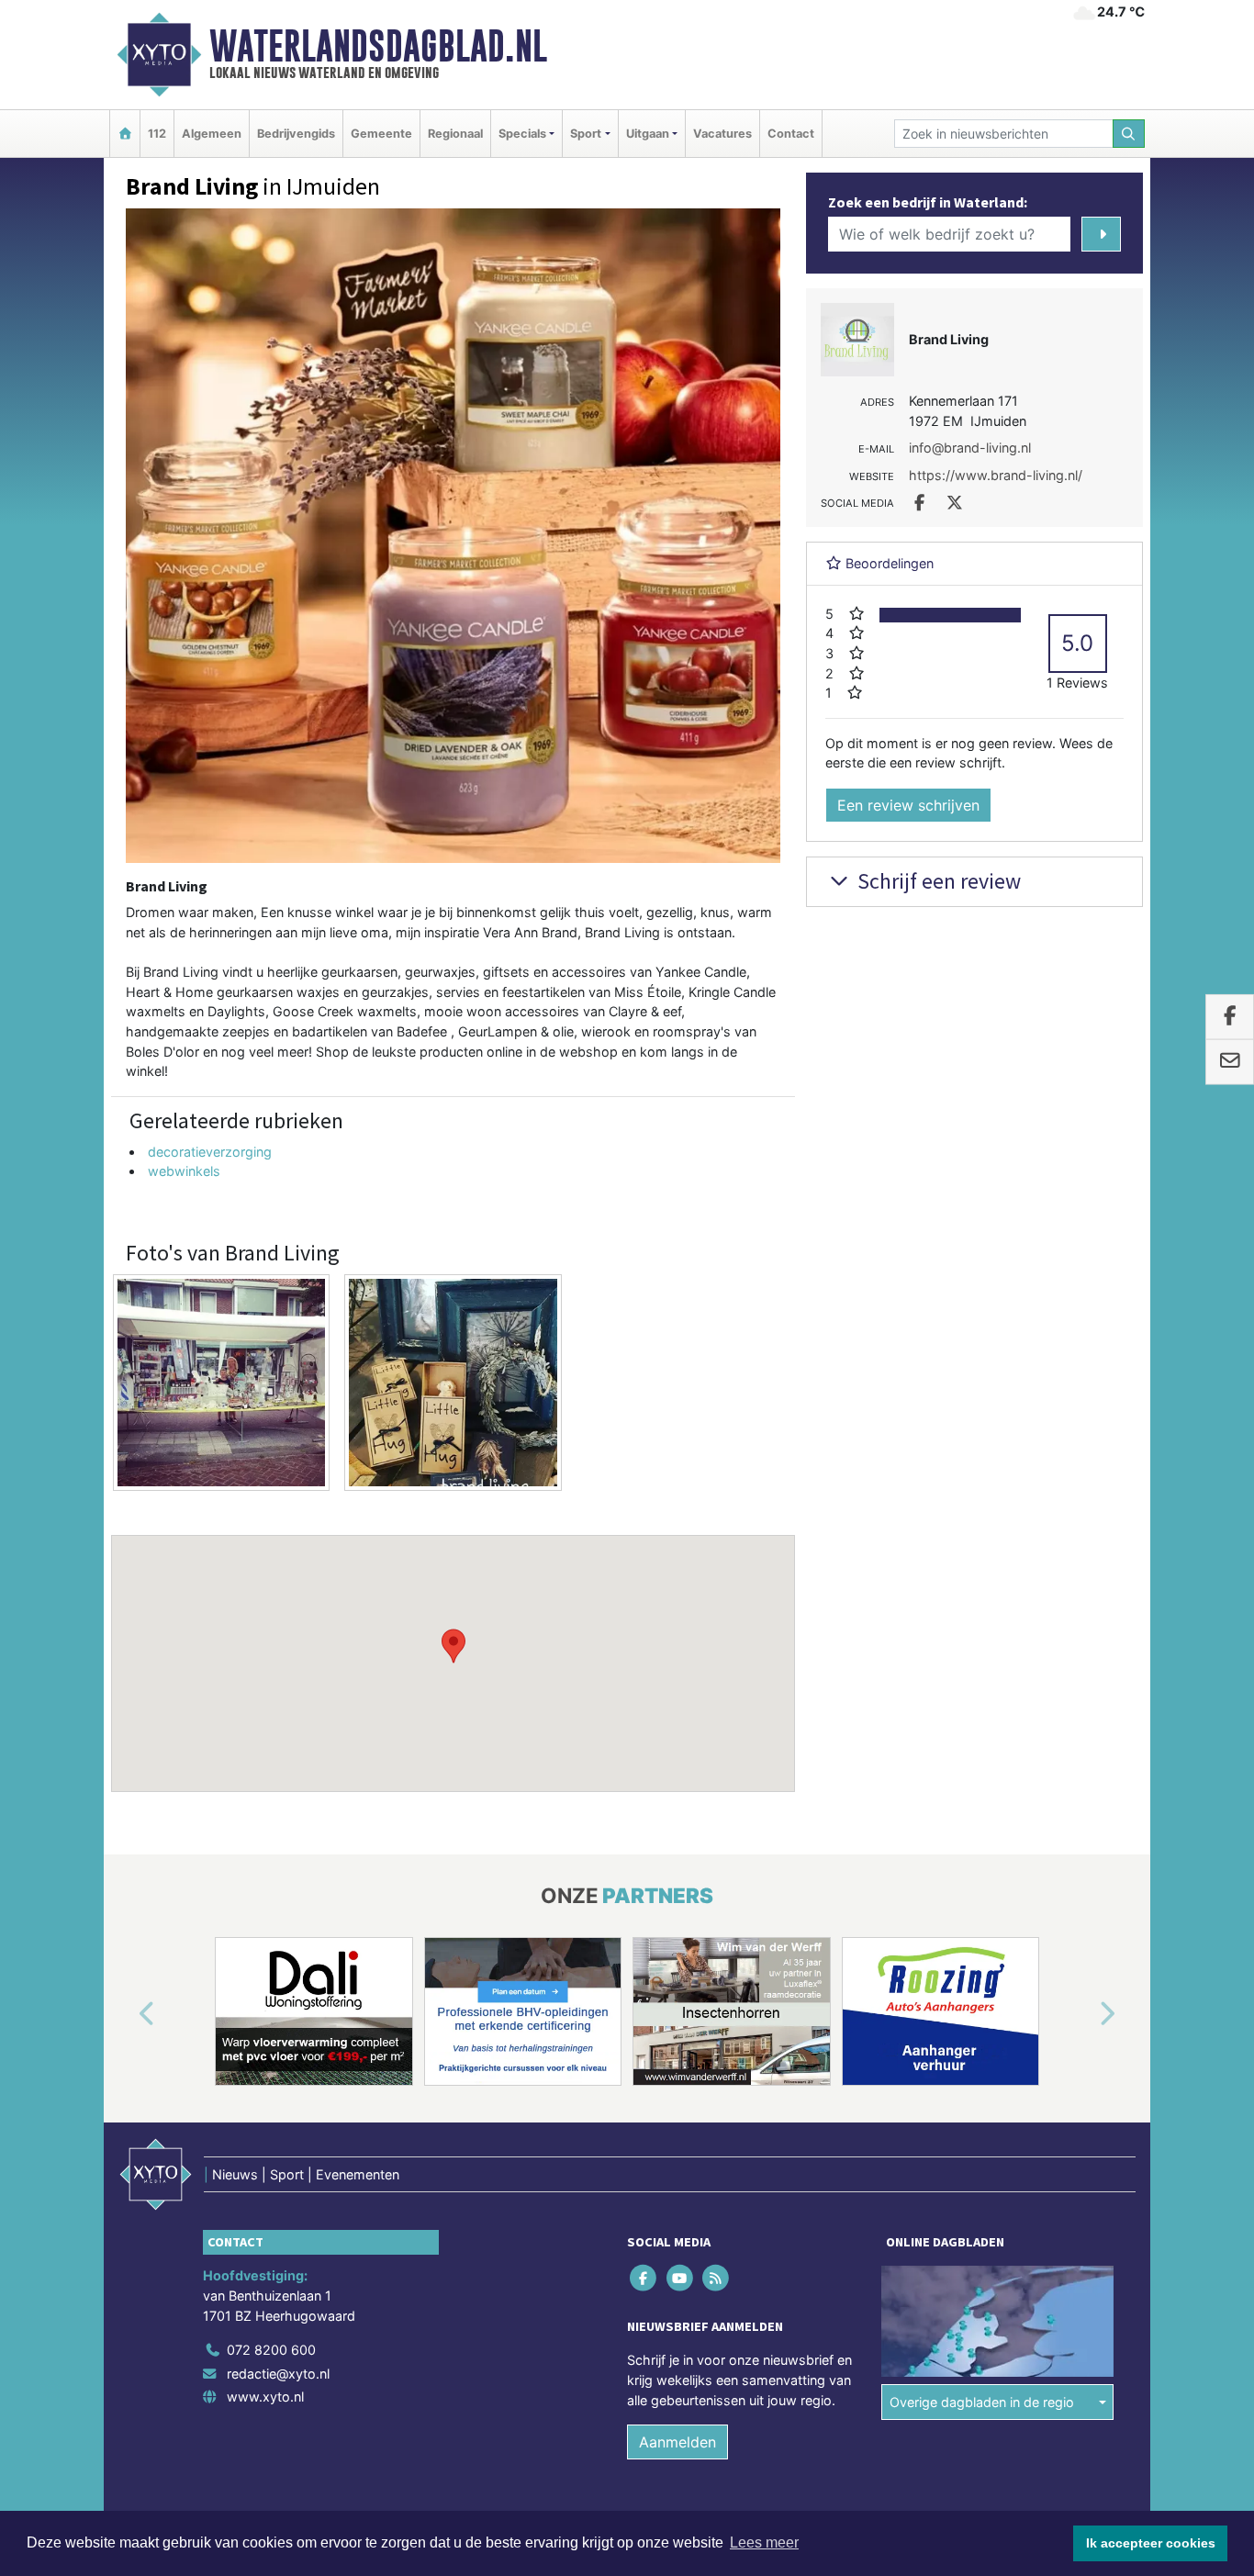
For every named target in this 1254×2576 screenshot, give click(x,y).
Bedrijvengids (296, 134)
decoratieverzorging (210, 1152)
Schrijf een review (937, 881)
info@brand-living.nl (970, 448)
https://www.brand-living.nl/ (996, 475)
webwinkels (184, 1171)
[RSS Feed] (717, 2278)
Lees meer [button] (764, 2542)
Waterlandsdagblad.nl (378, 46)
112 (157, 134)
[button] (453, 1646)
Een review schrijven (908, 805)
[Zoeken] (1129, 134)
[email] (1230, 1062)
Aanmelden (677, 2442)
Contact (791, 134)
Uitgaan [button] (648, 134)
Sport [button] (586, 134)
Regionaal (455, 134)
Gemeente (381, 134)
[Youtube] (681, 2278)
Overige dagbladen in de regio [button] (982, 2402)
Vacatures (722, 134)
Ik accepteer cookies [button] (1151, 2543)
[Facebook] (645, 2278)
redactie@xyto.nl (278, 2374)
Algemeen (212, 134)
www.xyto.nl (265, 2397)
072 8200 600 (271, 2350)
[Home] (125, 134)
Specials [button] (522, 134)
